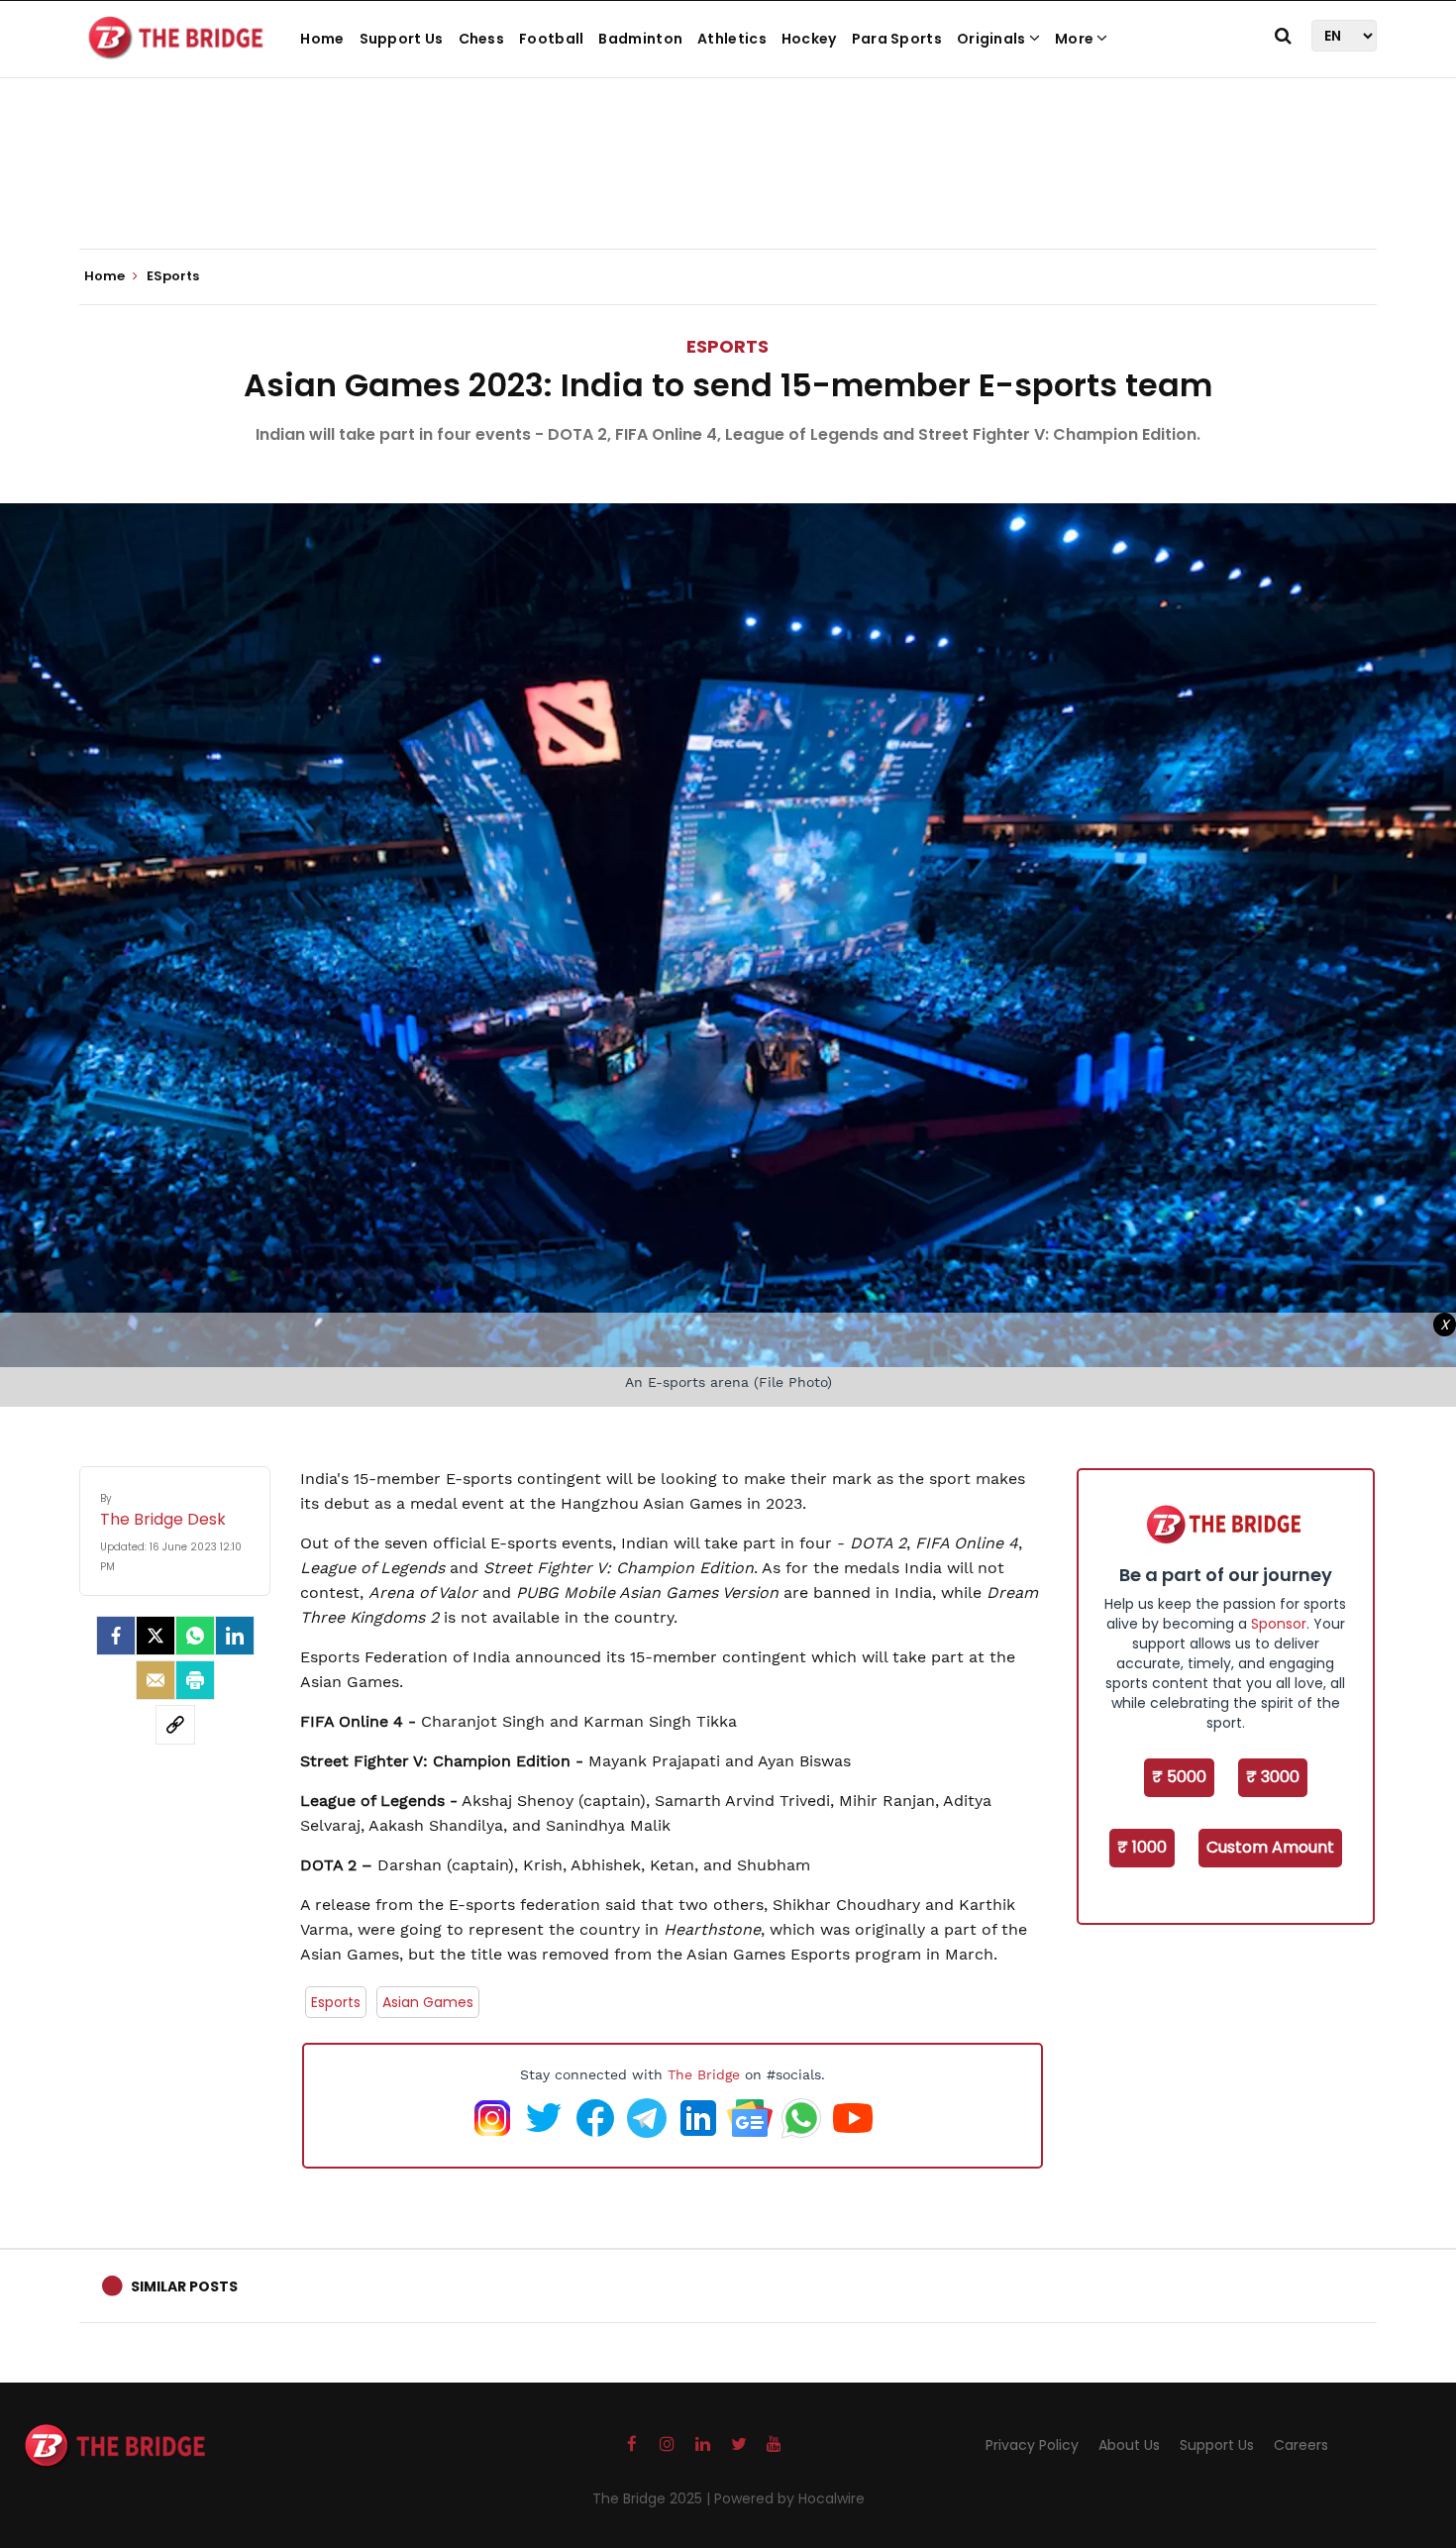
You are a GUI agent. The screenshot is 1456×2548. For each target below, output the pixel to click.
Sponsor (1279, 1624)
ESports (728, 346)
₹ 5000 (1179, 1777)
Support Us (402, 39)
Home (322, 39)
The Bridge (704, 2074)
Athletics (732, 39)
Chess (482, 39)
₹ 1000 (1142, 1847)
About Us (1129, 2445)
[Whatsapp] (195, 1636)
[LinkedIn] (235, 1636)
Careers (1301, 2445)
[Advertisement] (728, 188)
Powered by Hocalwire (789, 2498)
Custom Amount (1270, 1847)
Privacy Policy (1032, 2445)
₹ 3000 (1273, 1777)
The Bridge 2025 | (653, 2498)
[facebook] (116, 1636)
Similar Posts (184, 2286)
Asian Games (428, 2002)
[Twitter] (156, 1636)
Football (551, 39)
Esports (336, 2002)
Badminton (640, 39)
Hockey (809, 39)
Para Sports (897, 39)
